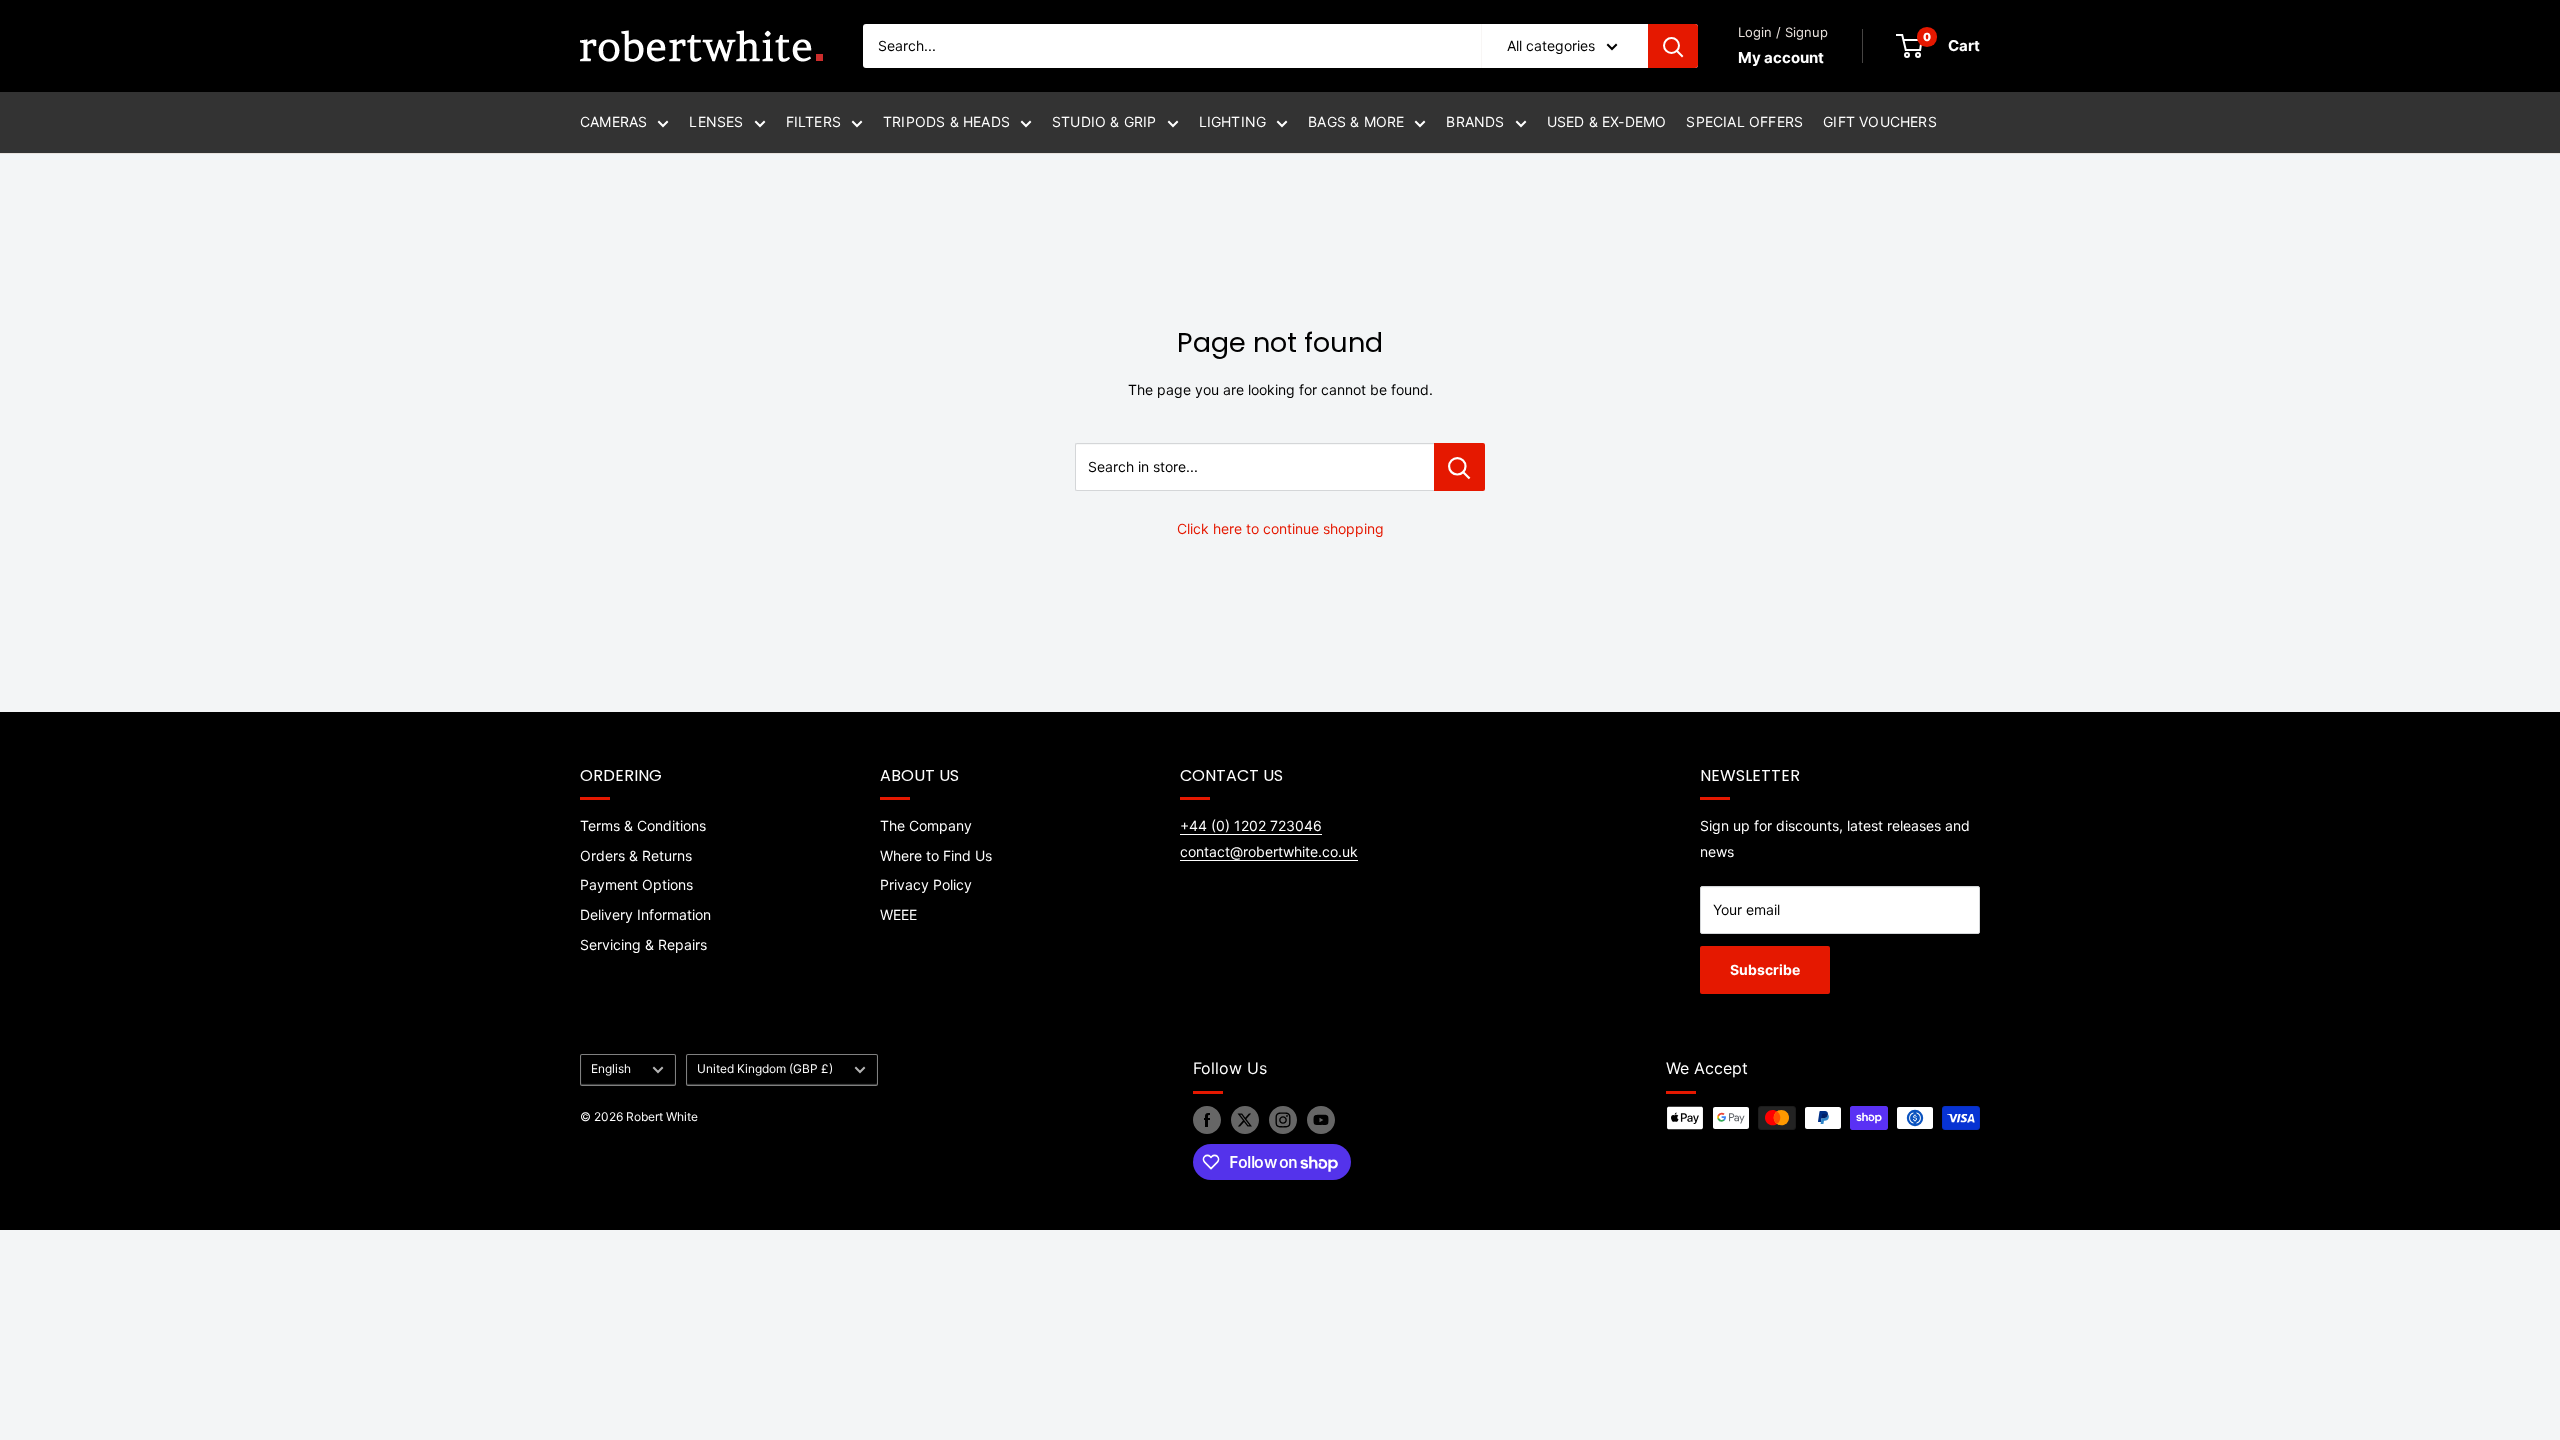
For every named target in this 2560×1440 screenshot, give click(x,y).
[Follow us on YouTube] (1321, 1120)
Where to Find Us (936, 855)
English (611, 1068)
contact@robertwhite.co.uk (1269, 851)
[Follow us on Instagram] (1283, 1120)
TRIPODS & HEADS (946, 121)
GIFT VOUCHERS (1880, 121)
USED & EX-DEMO (1607, 121)
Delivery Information (645, 914)
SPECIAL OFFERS (1744, 121)
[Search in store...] (1459, 467)
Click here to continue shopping (1280, 528)
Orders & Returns (636, 855)
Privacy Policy (926, 884)
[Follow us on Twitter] (1245, 1120)
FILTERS (813, 121)
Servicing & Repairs (643, 944)
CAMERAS (613, 121)
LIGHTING (1233, 121)
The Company (926, 825)
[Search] (1673, 46)
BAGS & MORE (1356, 121)
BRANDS (1475, 121)
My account (1781, 57)
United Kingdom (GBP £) (765, 1068)
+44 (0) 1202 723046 (1251, 825)
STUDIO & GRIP (1104, 121)
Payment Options (636, 884)
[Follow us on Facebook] (1207, 1120)
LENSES (716, 121)
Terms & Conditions (643, 825)
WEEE (898, 914)
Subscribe (1765, 969)
